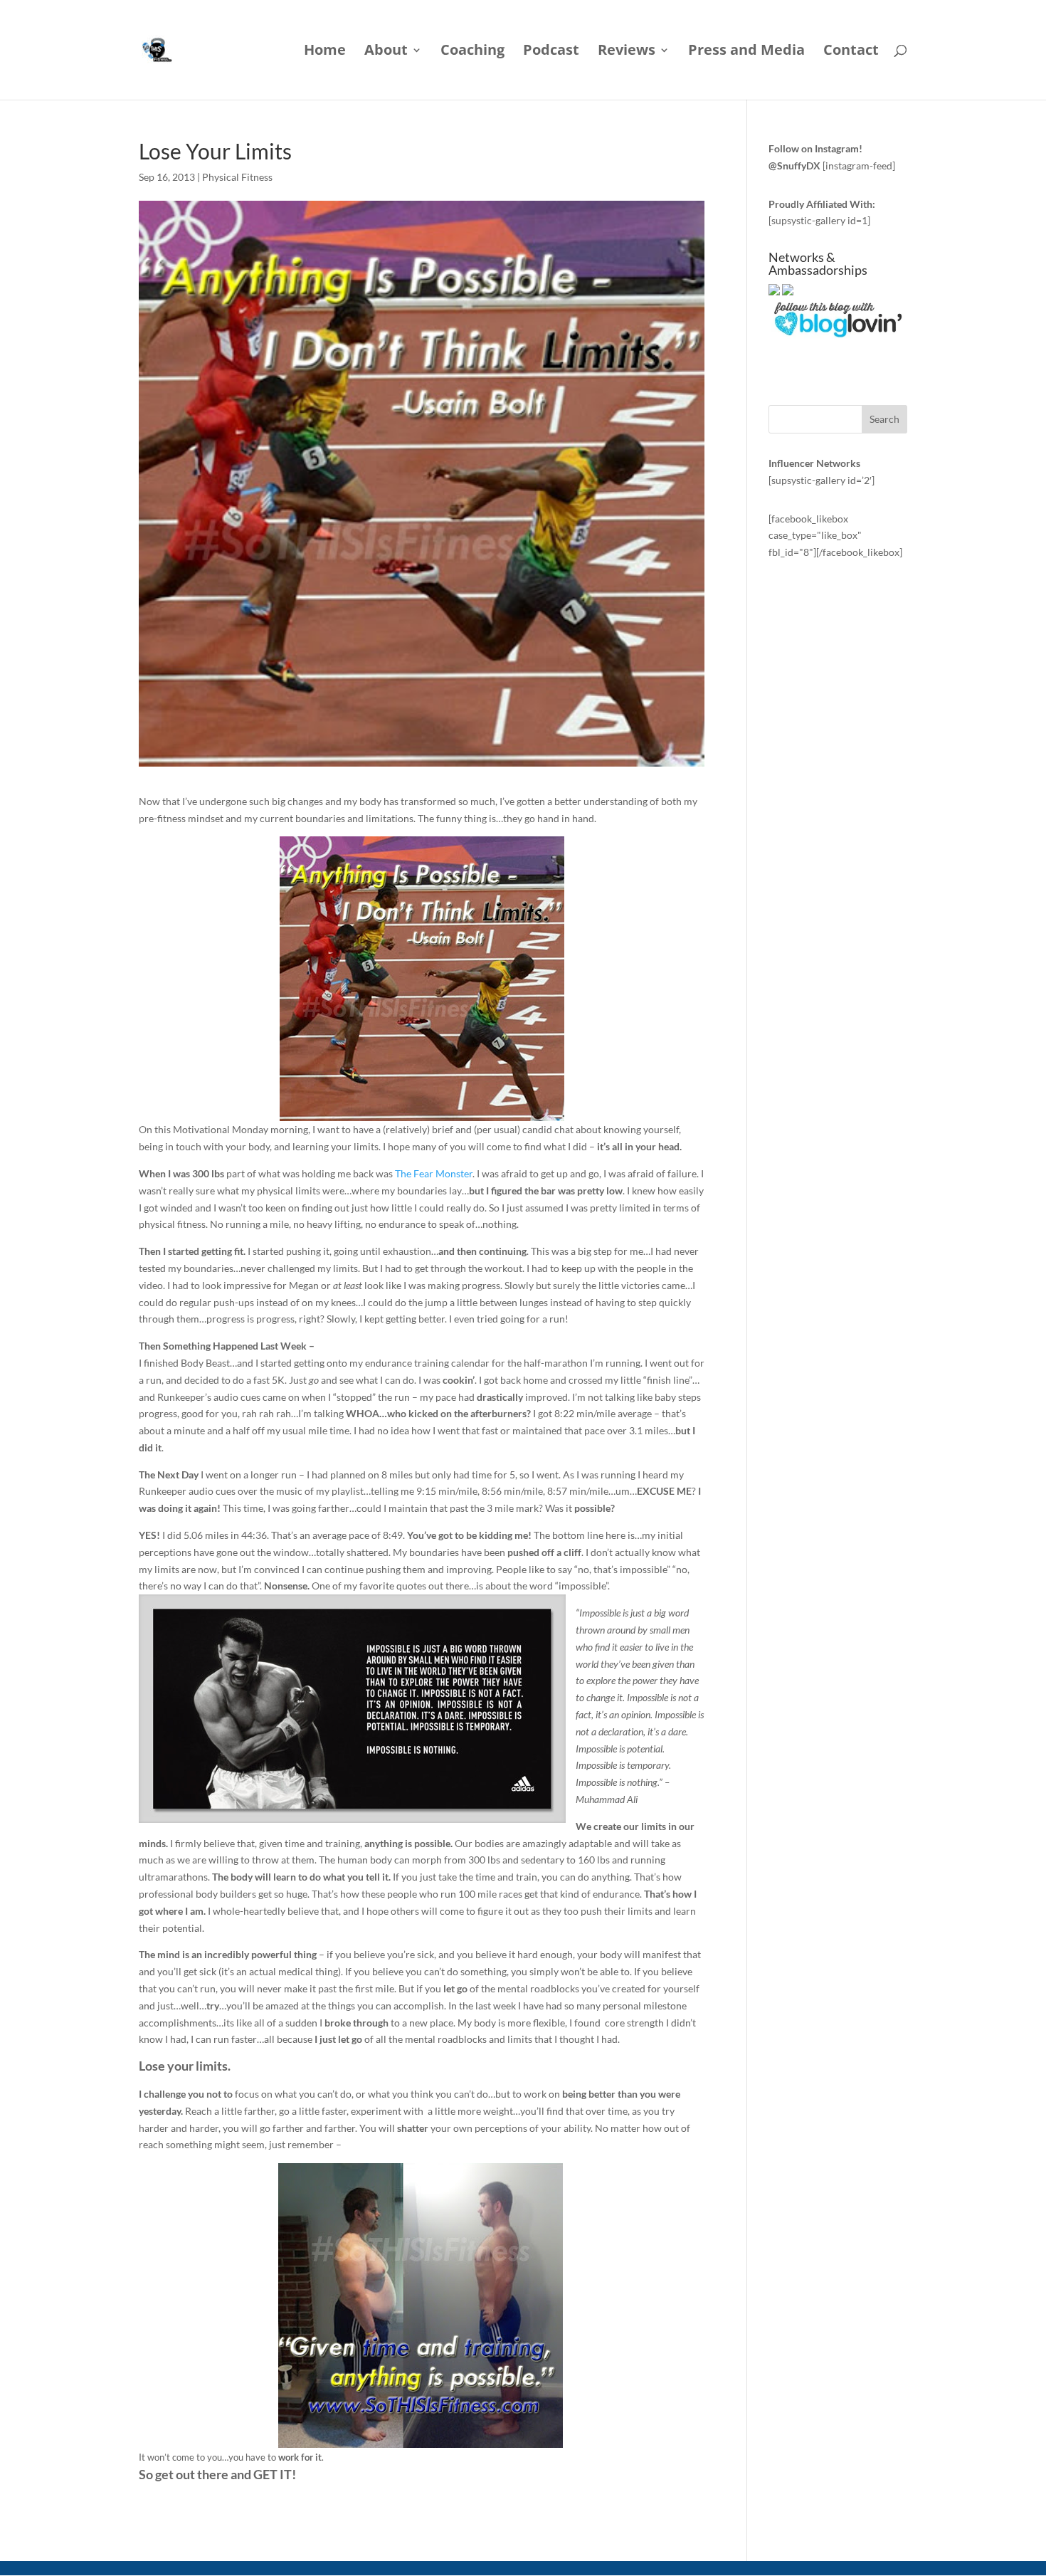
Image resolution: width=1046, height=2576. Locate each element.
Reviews (627, 52)
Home (325, 52)
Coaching (472, 52)
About (386, 52)
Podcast (551, 52)
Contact (851, 52)
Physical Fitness (237, 177)
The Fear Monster (434, 1173)
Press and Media (746, 52)
